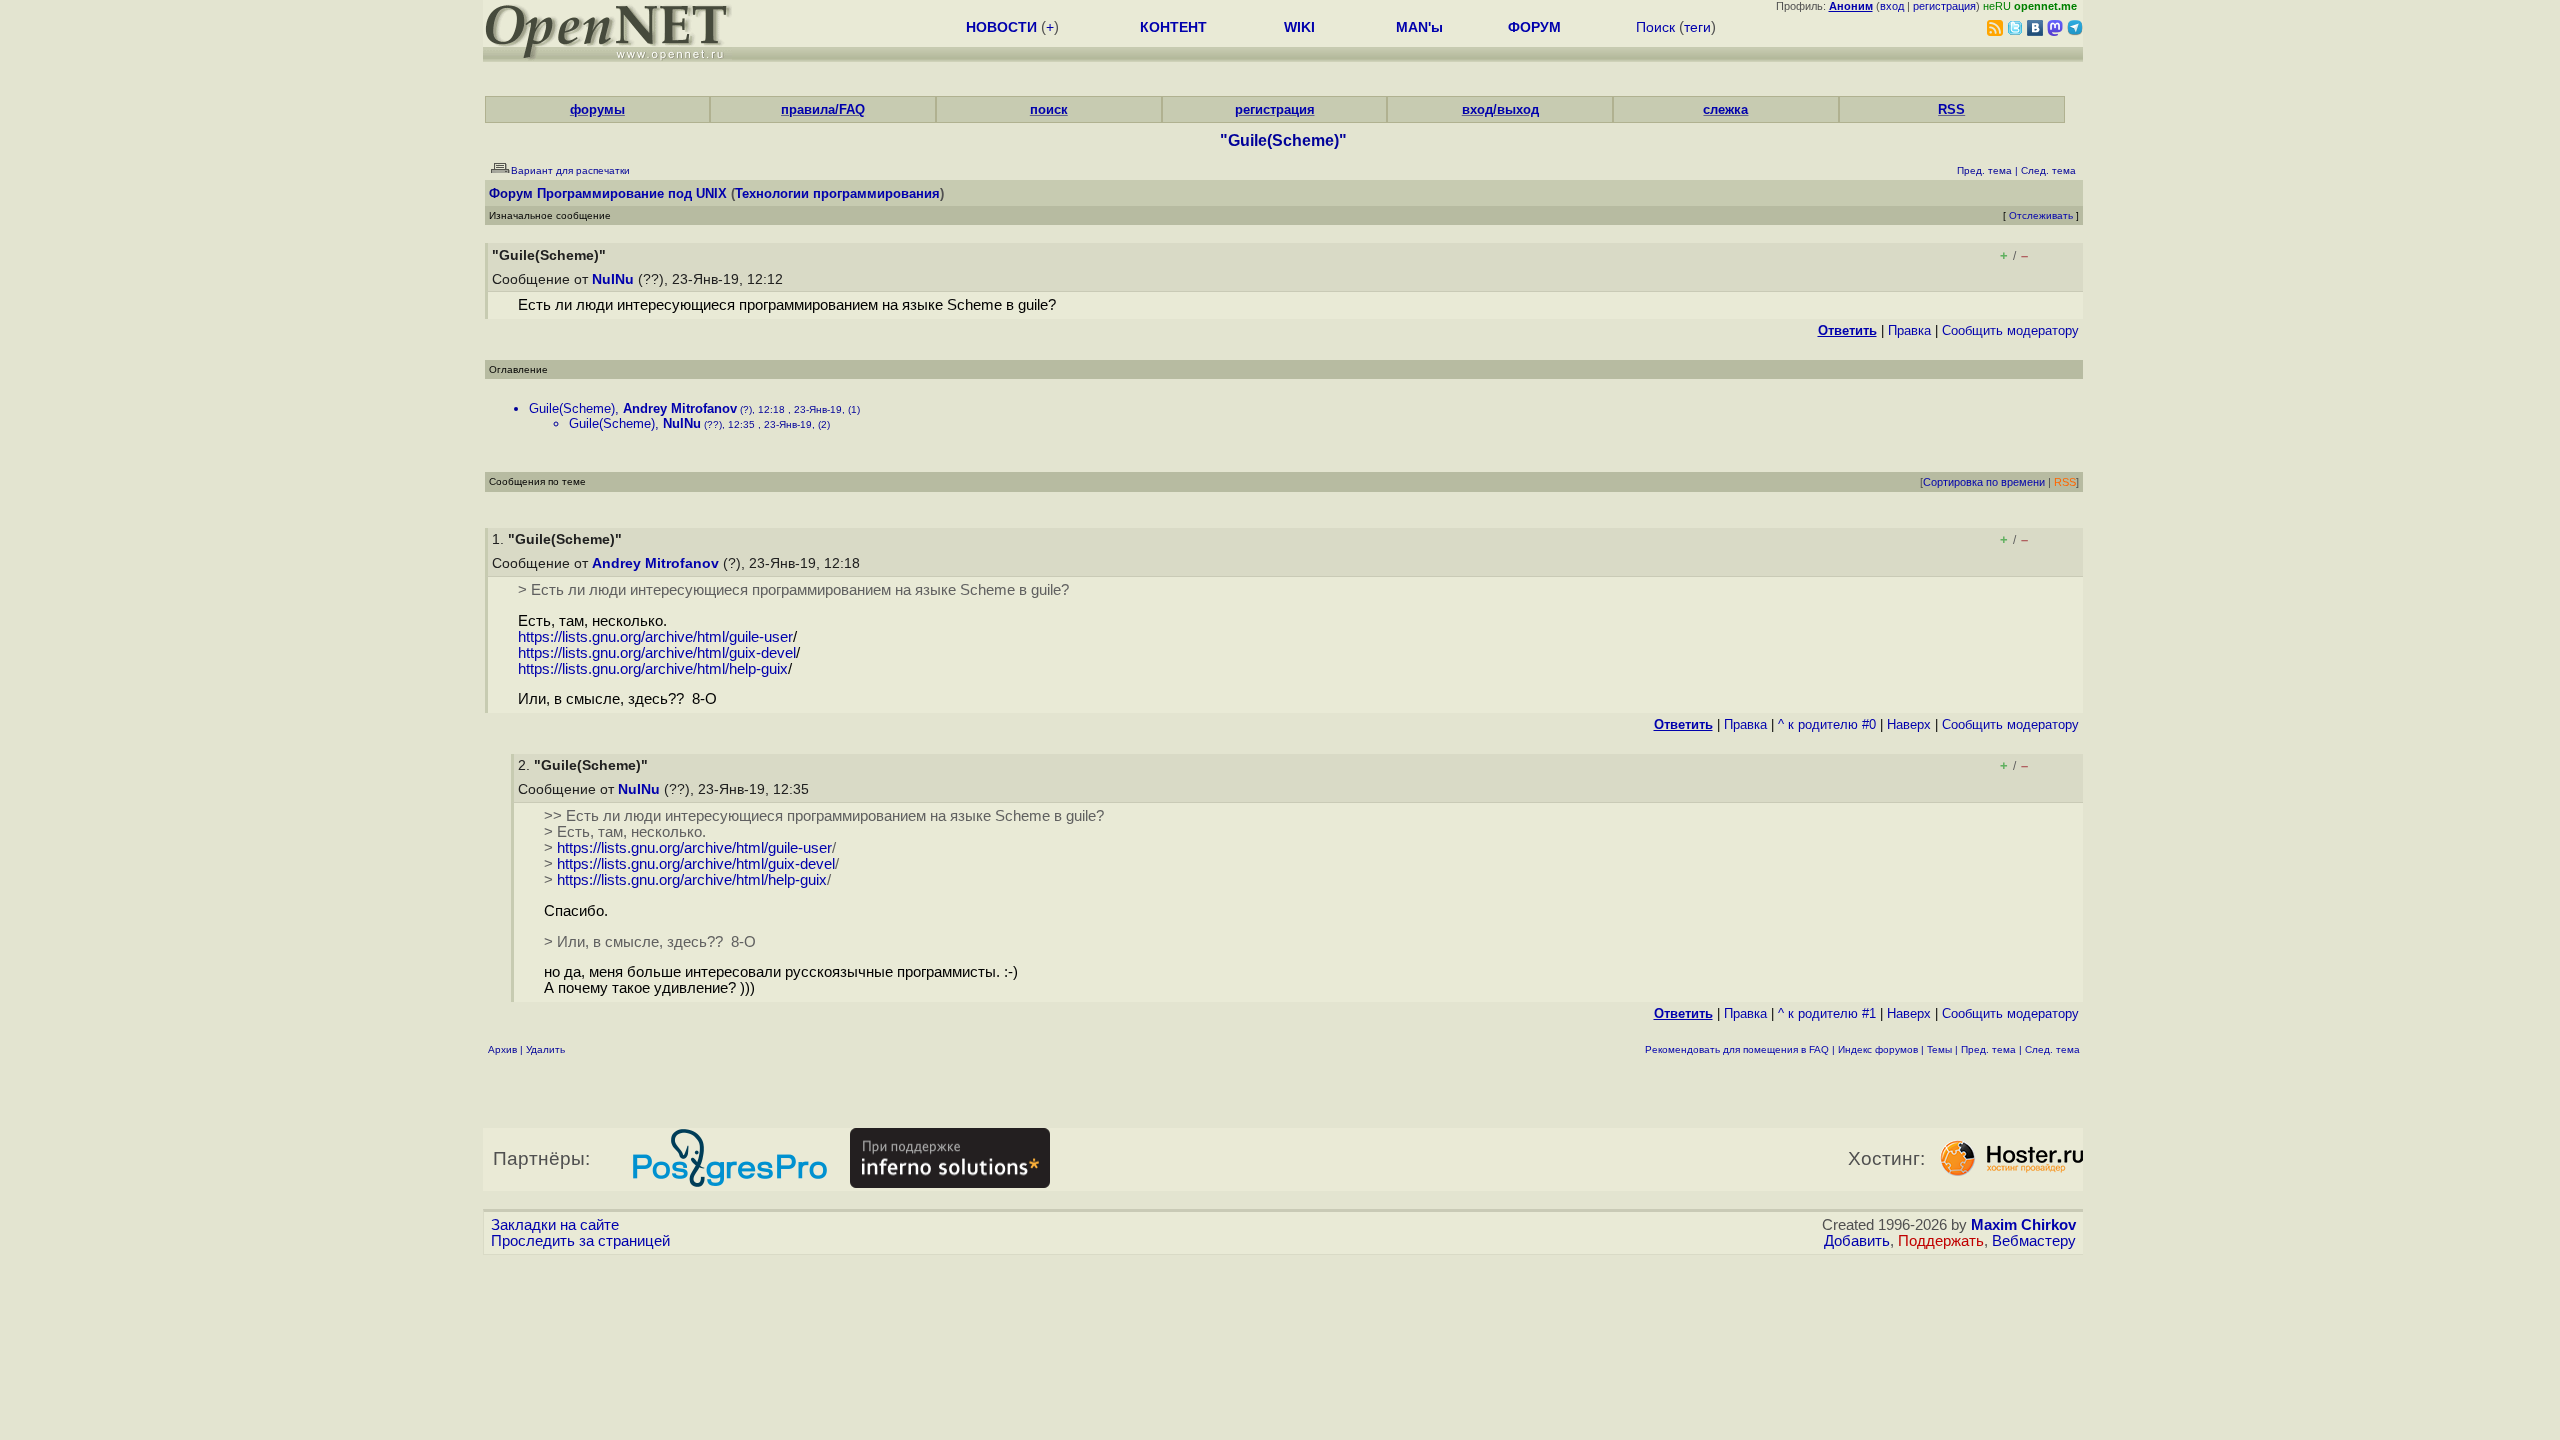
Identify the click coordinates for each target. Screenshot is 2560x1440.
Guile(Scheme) (572, 408)
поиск (1049, 109)
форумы (597, 109)
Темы (1939, 1049)
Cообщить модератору (2010, 330)
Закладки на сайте (555, 1225)
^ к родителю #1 (1827, 1013)
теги (1697, 27)
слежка (1725, 109)
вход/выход (1500, 109)
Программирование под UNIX (632, 193)
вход (1892, 6)
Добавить (1857, 1241)
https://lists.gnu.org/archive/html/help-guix (653, 669)
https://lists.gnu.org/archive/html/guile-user (655, 637)
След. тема (2052, 1049)
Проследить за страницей (580, 1241)
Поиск (1655, 27)
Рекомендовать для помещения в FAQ (1737, 1049)
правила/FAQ (823, 109)
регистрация (1944, 6)
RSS (1951, 109)
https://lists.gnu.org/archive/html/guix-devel (657, 653)
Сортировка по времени (1984, 482)
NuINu (613, 279)
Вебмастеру (2034, 1241)
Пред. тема (1988, 1049)
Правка (1909, 330)
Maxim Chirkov (2023, 1225)
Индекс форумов (1878, 1049)
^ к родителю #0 (1827, 724)
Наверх (1909, 724)
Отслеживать (2041, 215)
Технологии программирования (837, 193)
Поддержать (1941, 1241)
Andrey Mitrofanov (680, 408)
